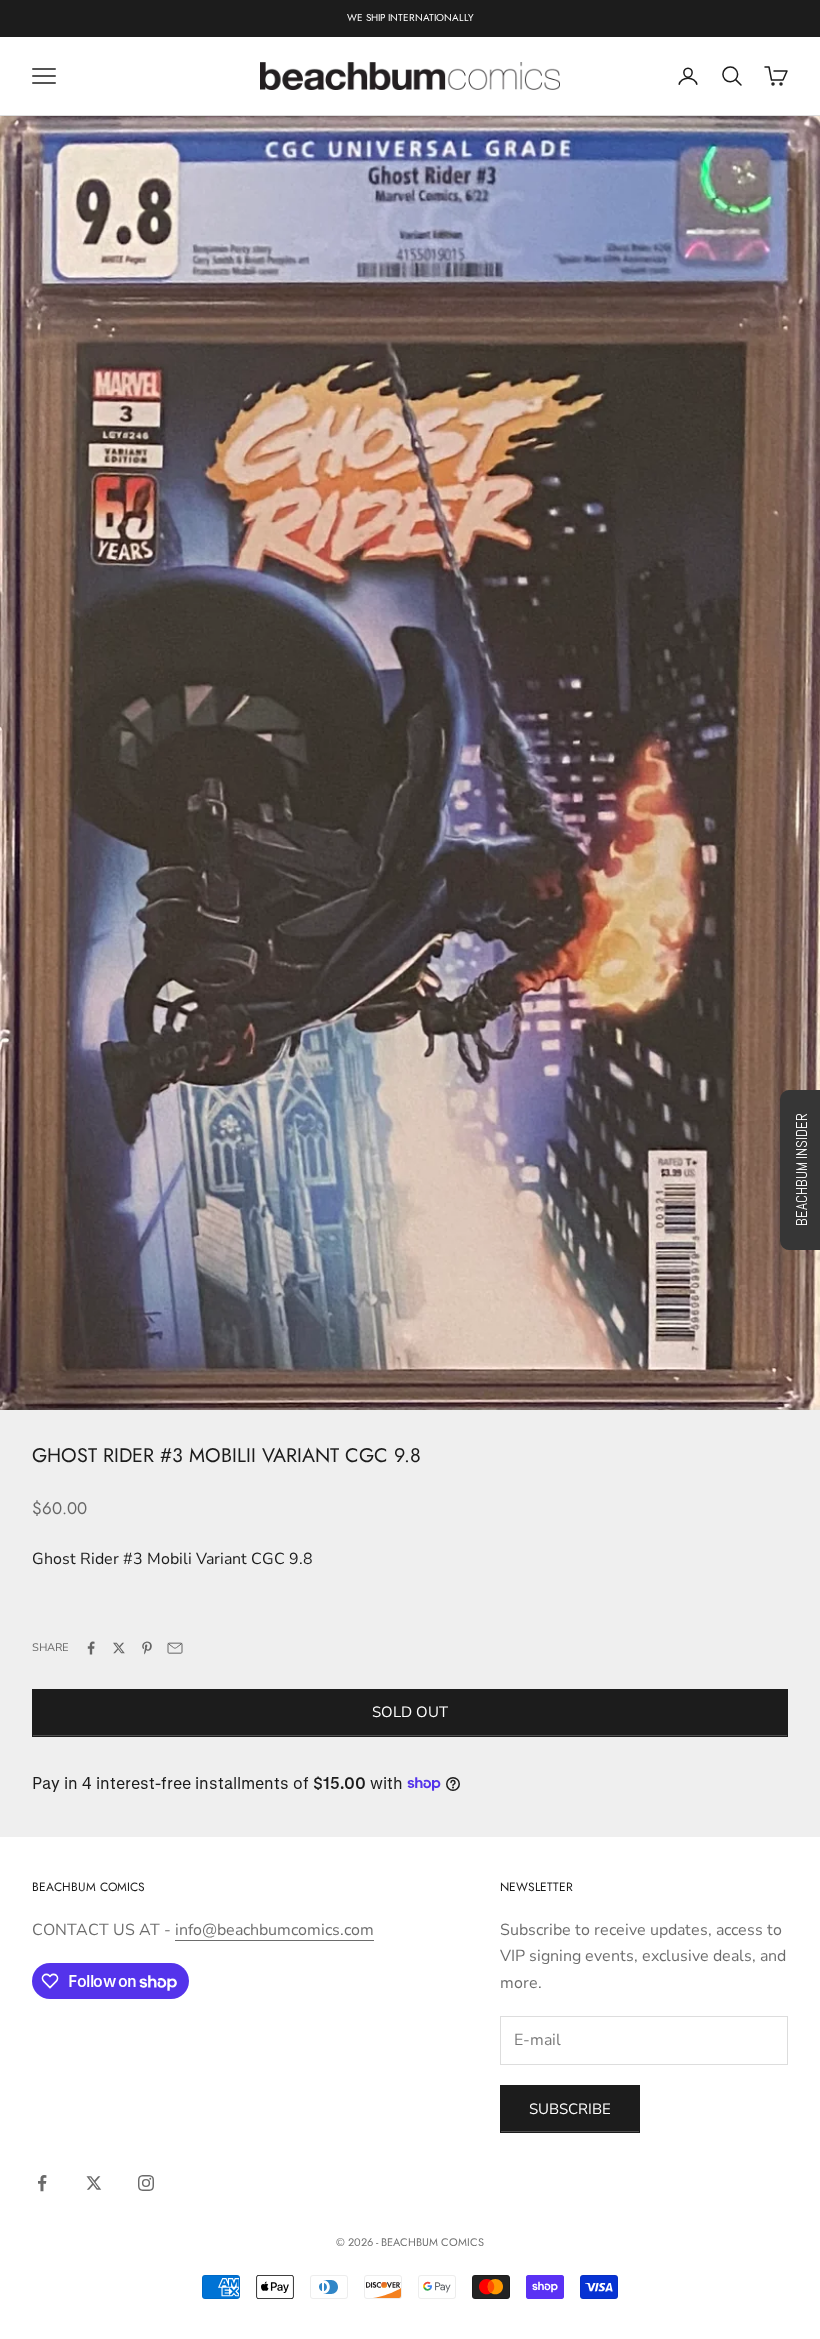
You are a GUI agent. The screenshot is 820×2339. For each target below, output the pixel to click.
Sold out (410, 1712)
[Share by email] (175, 1648)
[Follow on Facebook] (42, 2183)
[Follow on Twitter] (94, 2183)
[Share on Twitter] (119, 1648)
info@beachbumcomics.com (274, 1930)
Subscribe (570, 2109)
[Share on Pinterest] (147, 1648)
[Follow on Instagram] (146, 2183)
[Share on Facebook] (91, 1648)
